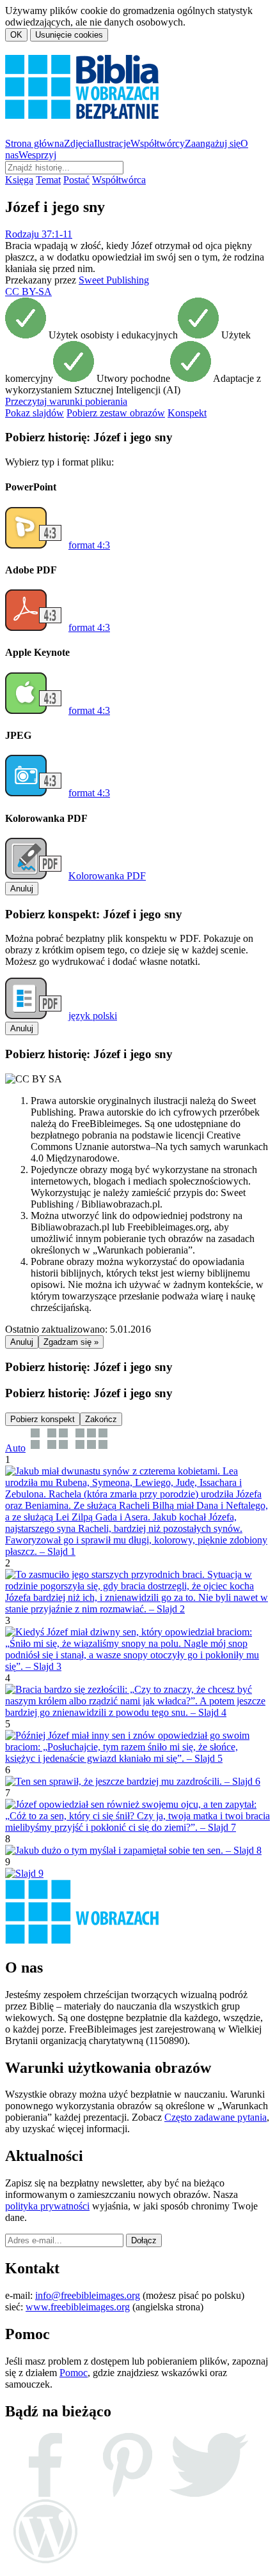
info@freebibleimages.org (88, 2295)
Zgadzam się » (71, 1342)
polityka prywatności (47, 2206)
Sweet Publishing (114, 280)
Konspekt (187, 413)
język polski (93, 1016)
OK (16, 35)
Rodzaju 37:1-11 (39, 234)
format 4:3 (89, 545)
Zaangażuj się (213, 143)
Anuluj (22, 889)
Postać (76, 180)
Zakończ (101, 1419)
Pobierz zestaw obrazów (116, 413)
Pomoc (74, 2373)
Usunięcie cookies (69, 35)
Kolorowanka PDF (107, 876)
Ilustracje (112, 143)
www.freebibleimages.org (78, 2307)
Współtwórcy (158, 143)
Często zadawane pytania (216, 2117)
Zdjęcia (79, 143)
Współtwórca (119, 180)
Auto (15, 1448)
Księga (19, 180)
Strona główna (35, 143)
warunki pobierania (66, 401)
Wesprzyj (37, 155)
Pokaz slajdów (35, 413)
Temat (48, 180)
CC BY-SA (28, 292)
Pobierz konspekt (43, 1419)
